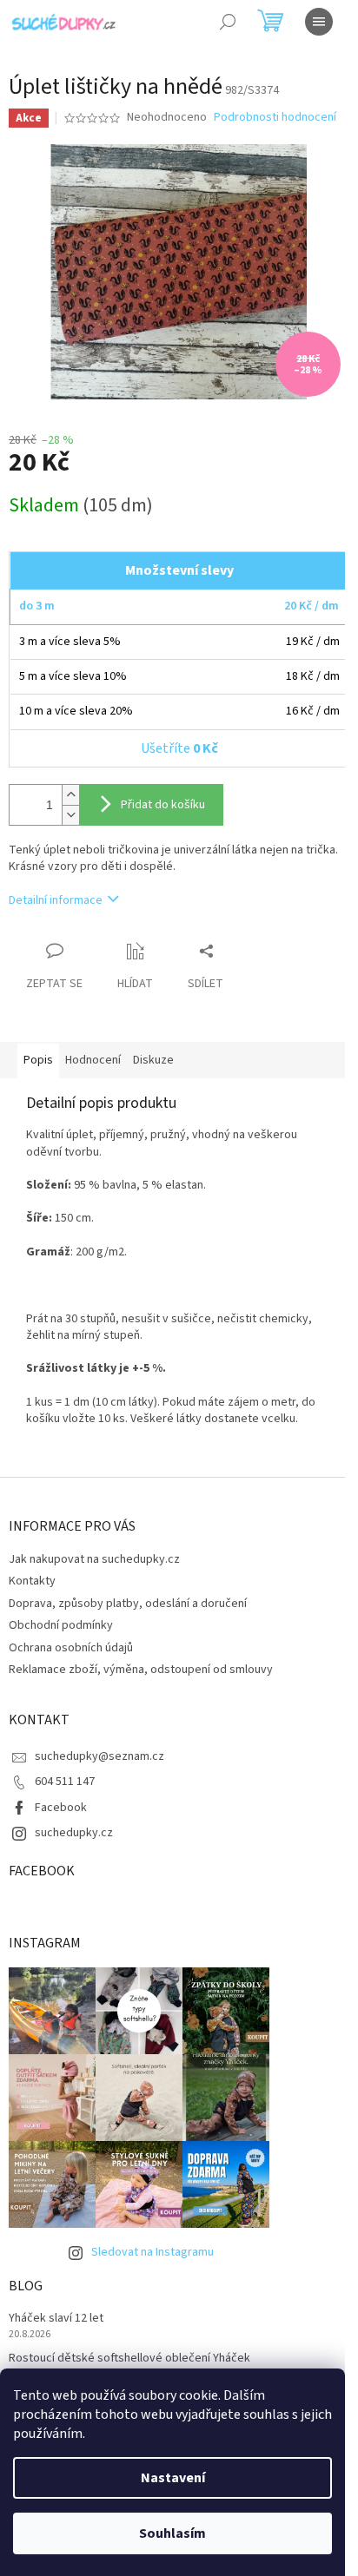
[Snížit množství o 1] (70, 815)
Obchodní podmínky (61, 1625)
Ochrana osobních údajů (71, 1648)
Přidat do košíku (163, 805)
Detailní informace (56, 900)
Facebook (61, 1808)
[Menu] (319, 22)
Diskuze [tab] (153, 1060)
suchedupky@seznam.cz (99, 1756)
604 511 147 (65, 1782)
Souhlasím (172, 2533)
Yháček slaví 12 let (56, 2319)
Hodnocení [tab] (93, 1060)
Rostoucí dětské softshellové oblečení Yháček (129, 2359)
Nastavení (173, 2478)
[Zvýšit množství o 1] (70, 795)
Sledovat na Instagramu (152, 2252)
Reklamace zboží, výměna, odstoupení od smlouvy (141, 1670)
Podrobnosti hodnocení (275, 118)
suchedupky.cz (74, 1833)
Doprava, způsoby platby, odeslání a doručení (128, 1604)
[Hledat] (228, 22)
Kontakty (32, 1581)
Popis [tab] (38, 1060)
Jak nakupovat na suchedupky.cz (94, 1559)
